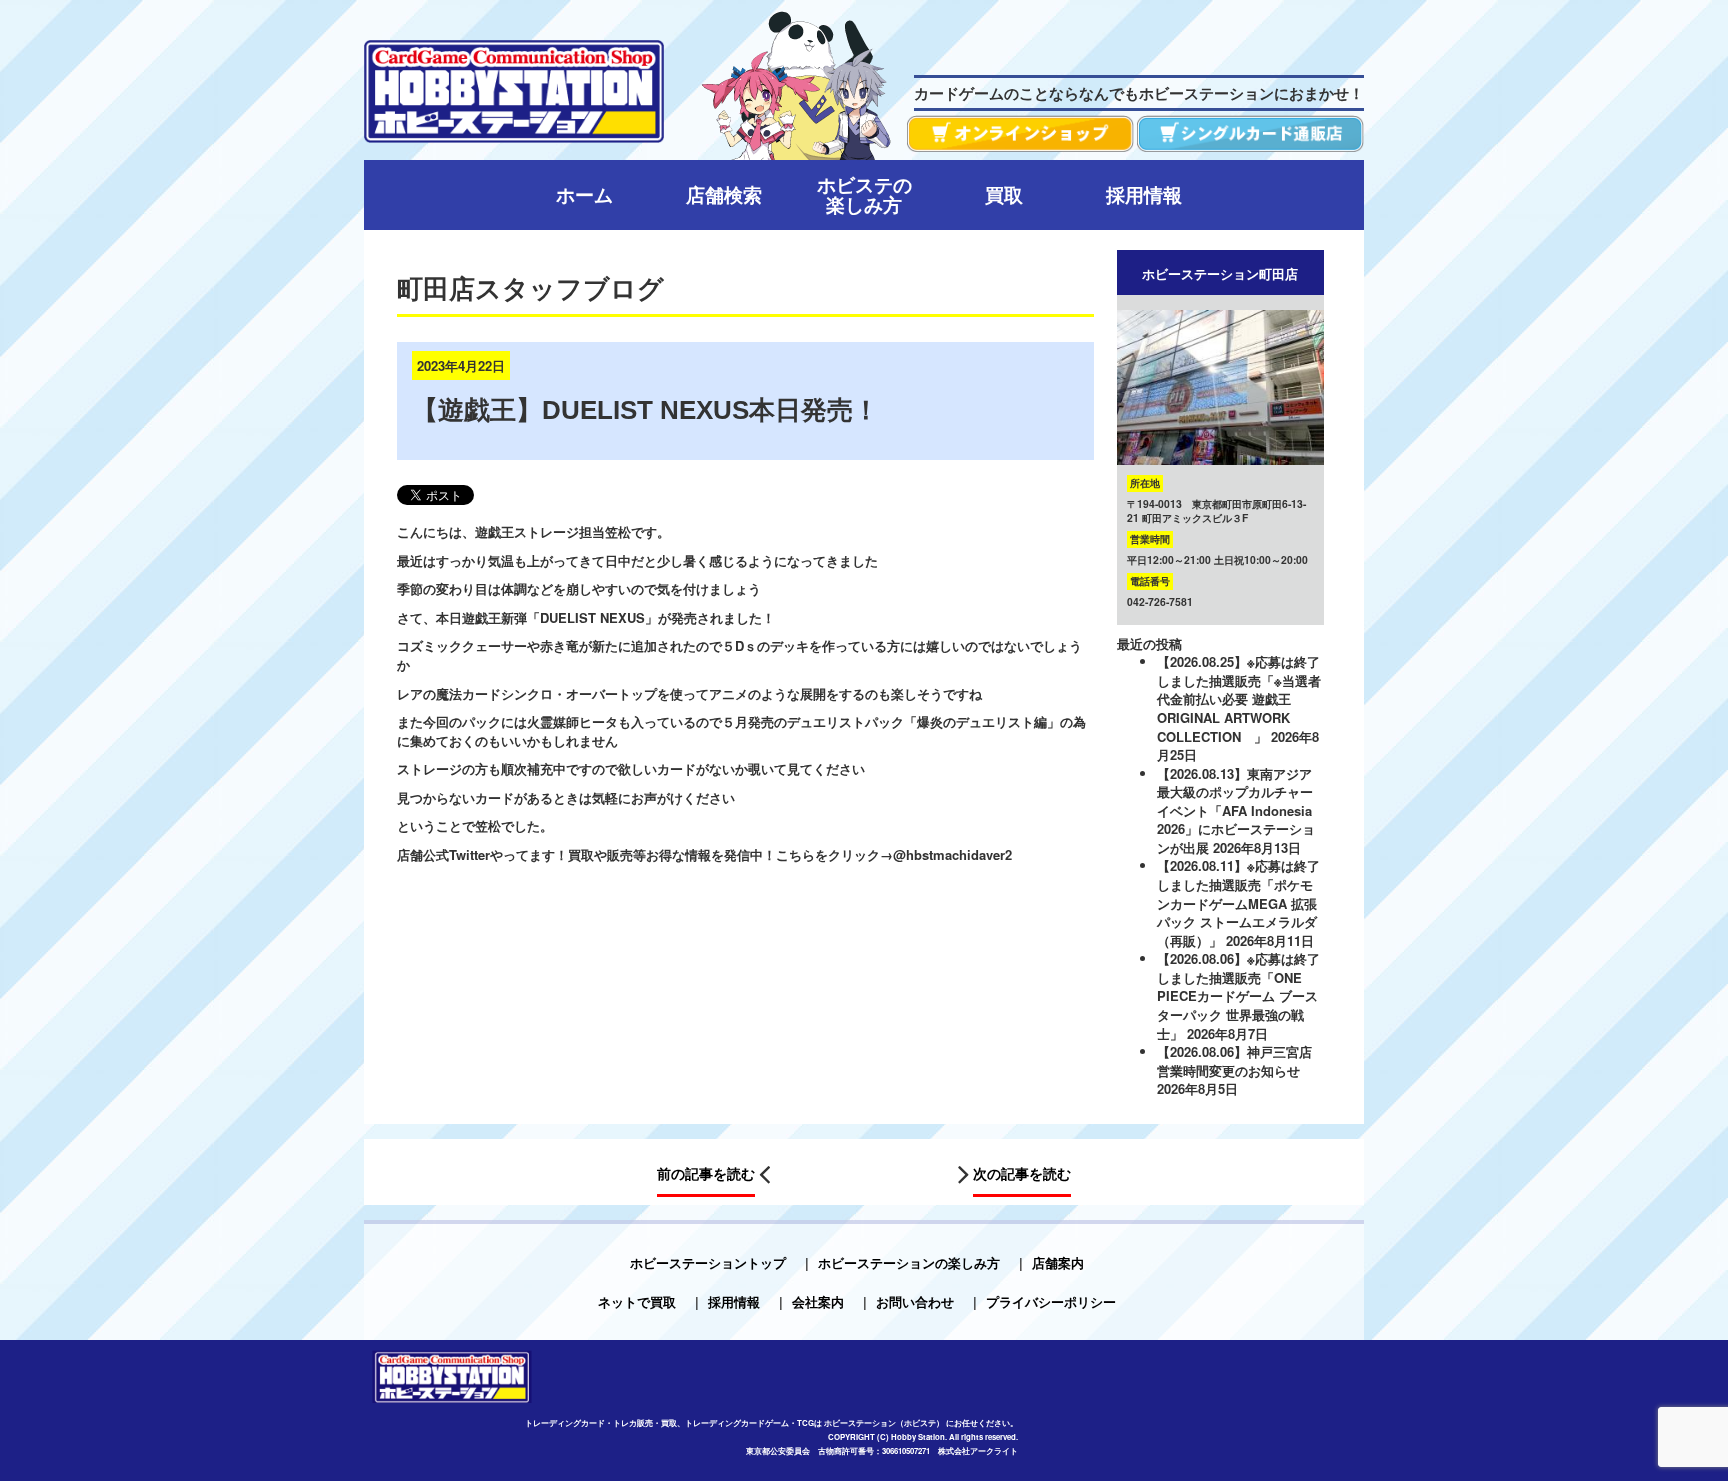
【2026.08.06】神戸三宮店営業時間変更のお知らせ (1234, 1061)
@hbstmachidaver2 (952, 854)
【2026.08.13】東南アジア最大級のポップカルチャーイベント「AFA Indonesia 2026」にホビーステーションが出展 (1236, 810)
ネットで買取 (637, 1301)
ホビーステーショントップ (708, 1262)
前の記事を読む (706, 1173)
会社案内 (818, 1301)
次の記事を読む (1022, 1173)
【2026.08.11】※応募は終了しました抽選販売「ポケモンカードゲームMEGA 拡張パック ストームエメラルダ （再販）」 (1238, 902)
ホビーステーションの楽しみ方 (909, 1262)
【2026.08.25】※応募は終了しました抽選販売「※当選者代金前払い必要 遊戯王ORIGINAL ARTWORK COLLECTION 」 (1239, 698)
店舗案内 (1058, 1262)
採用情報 (734, 1301)
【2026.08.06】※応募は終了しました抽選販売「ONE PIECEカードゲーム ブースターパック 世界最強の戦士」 (1238, 995)
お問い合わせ (915, 1301)
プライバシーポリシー (1051, 1301)
